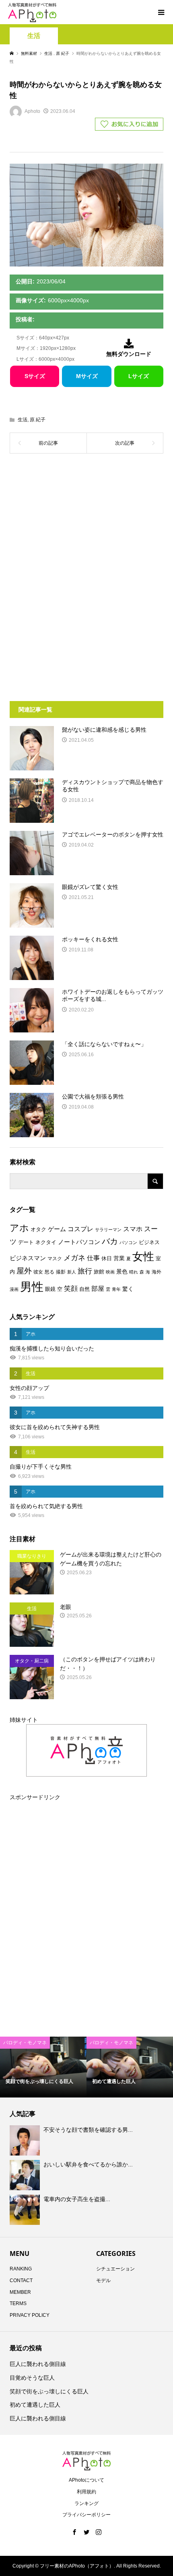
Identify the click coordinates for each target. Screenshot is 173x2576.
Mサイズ (87, 376)
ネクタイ (46, 1242)
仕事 (93, 1258)
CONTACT (21, 2281)
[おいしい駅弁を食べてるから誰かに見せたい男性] (26, 2175)
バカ (110, 1241)
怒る (49, 1272)
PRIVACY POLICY (30, 2315)
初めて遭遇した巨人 (35, 2405)
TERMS (18, 2303)
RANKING (21, 2269)
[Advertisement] (86, 524)
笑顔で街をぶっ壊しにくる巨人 (49, 2391)
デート (26, 1242)
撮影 (61, 1272)
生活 (34, 36)
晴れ (134, 1272)
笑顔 (71, 1288)
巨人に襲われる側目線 (38, 2364)
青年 (116, 1289)
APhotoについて (86, 2480)
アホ (19, 1228)
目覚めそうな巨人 (32, 2378)
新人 (72, 1272)
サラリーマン (108, 1230)
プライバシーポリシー (86, 2515)
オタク (38, 1229)
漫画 (14, 1289)
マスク (55, 1259)
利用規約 (86, 2492)
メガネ (74, 1258)
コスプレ (80, 1229)
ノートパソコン (79, 1242)
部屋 (98, 1288)
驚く (128, 1289)
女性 (143, 1257)
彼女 (38, 1272)
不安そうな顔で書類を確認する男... (88, 2130)
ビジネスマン (28, 1258)
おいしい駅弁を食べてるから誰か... (88, 2164)
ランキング (86, 2503)
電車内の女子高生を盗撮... (77, 2199)
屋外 (24, 1271)
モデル (103, 2281)
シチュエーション (115, 2269)
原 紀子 (38, 420)
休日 (107, 1258)
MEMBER (20, 2292)
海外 (157, 1272)
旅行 (85, 1271)
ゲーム (57, 1229)
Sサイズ (35, 376)
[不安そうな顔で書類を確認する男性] (26, 2140)
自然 (84, 1289)
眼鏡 (50, 1289)
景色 (122, 1271)
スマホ (133, 1229)
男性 (32, 1287)
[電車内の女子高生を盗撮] (26, 2210)
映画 (110, 1272)
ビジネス (149, 1242)
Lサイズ (139, 376)
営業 (119, 1258)
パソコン (128, 1242)
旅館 (99, 1272)
